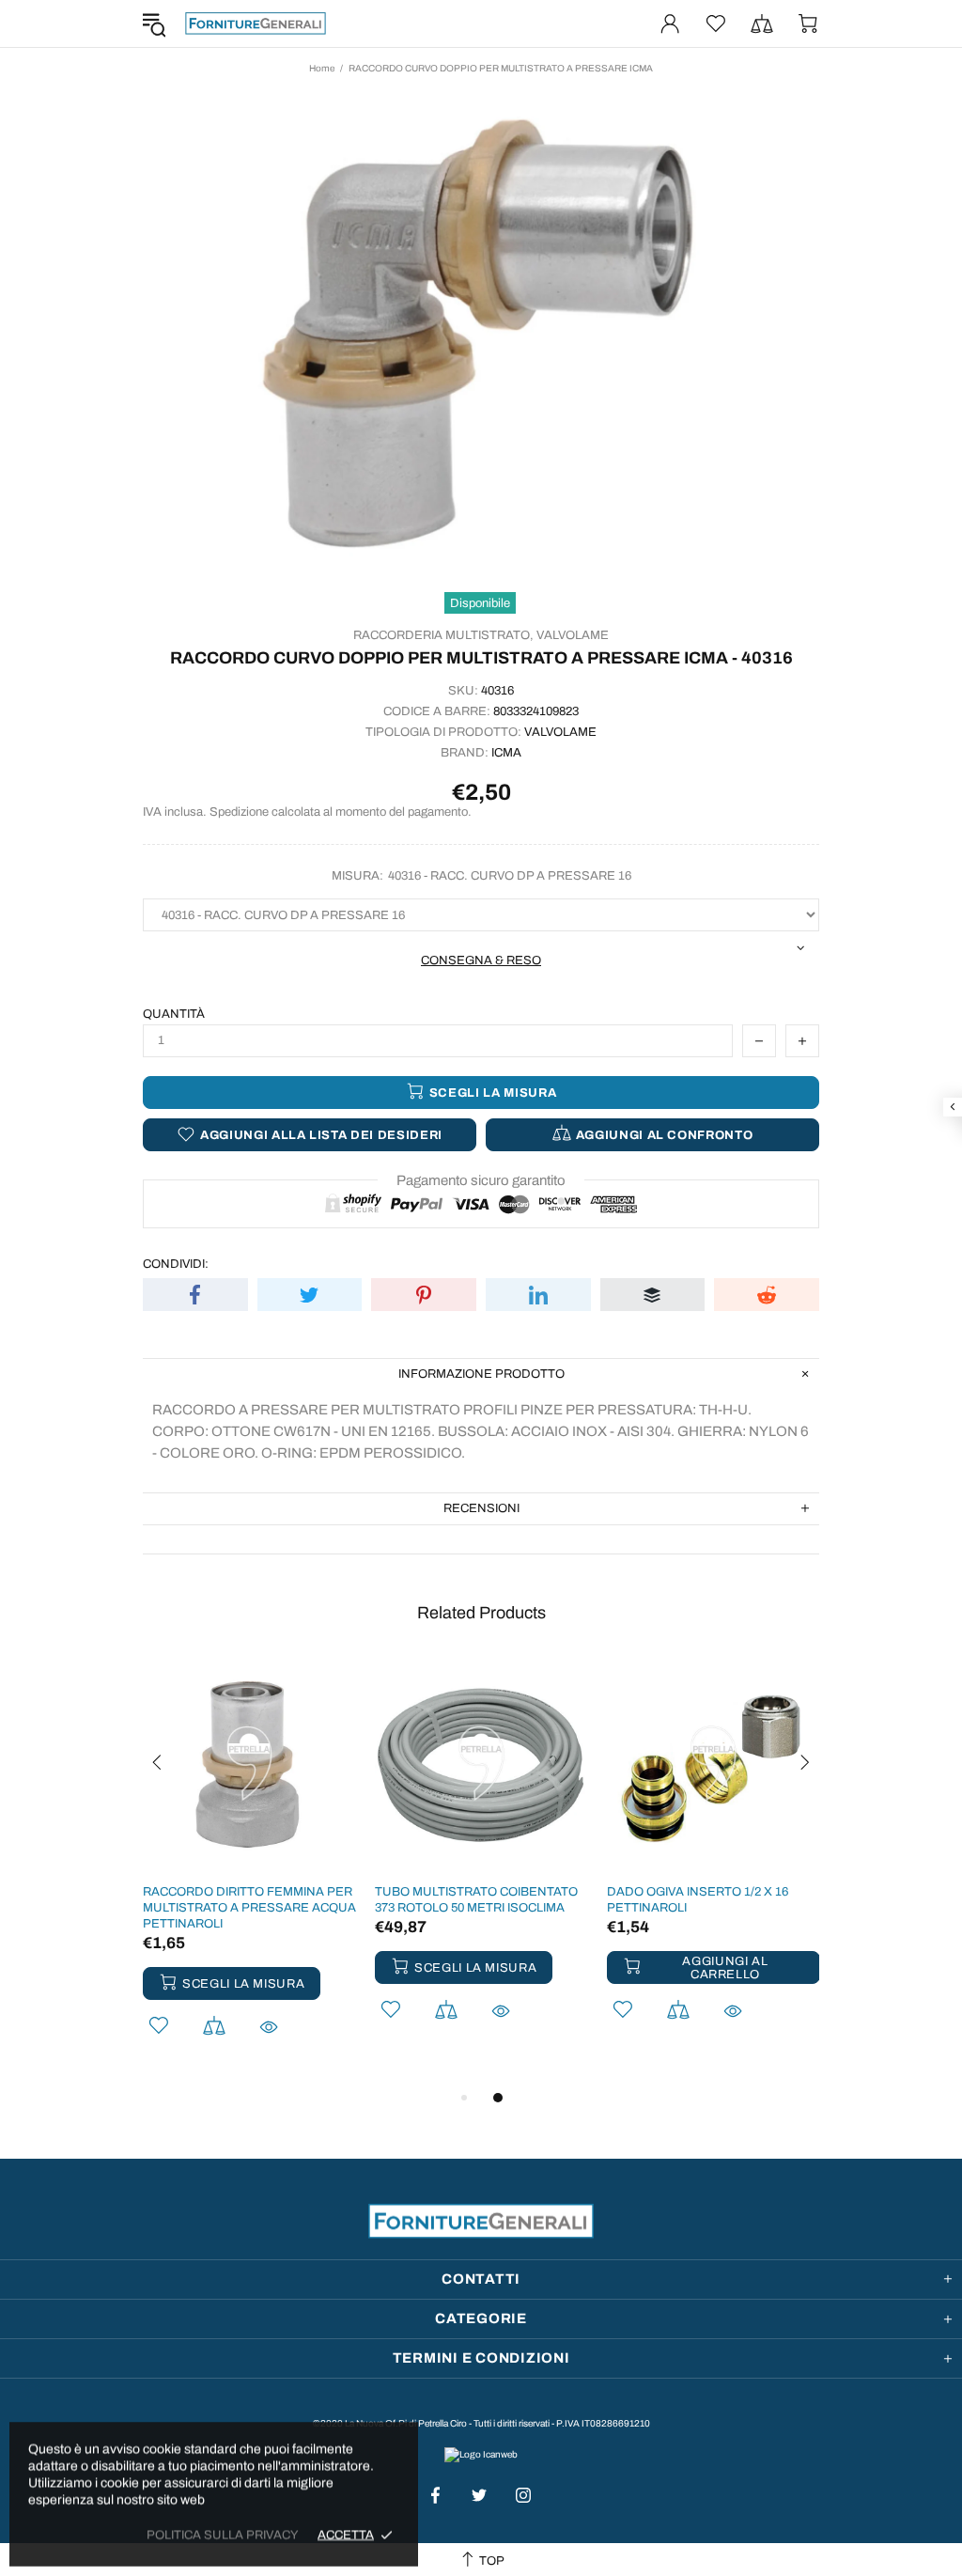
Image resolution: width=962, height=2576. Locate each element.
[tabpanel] (249, 1872)
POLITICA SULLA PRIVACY (223, 2535)
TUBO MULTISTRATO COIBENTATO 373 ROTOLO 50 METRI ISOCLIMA (476, 1900)
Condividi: (176, 1264)
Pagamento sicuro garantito (481, 1180)
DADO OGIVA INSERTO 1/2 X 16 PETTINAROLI (698, 1900)
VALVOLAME (573, 635)
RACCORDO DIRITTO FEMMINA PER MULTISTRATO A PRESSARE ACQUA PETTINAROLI (249, 1908)
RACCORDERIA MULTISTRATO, (443, 635)
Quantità (174, 1014)
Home (322, 68)
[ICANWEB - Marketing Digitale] (481, 2454)
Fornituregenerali (256, 23)
